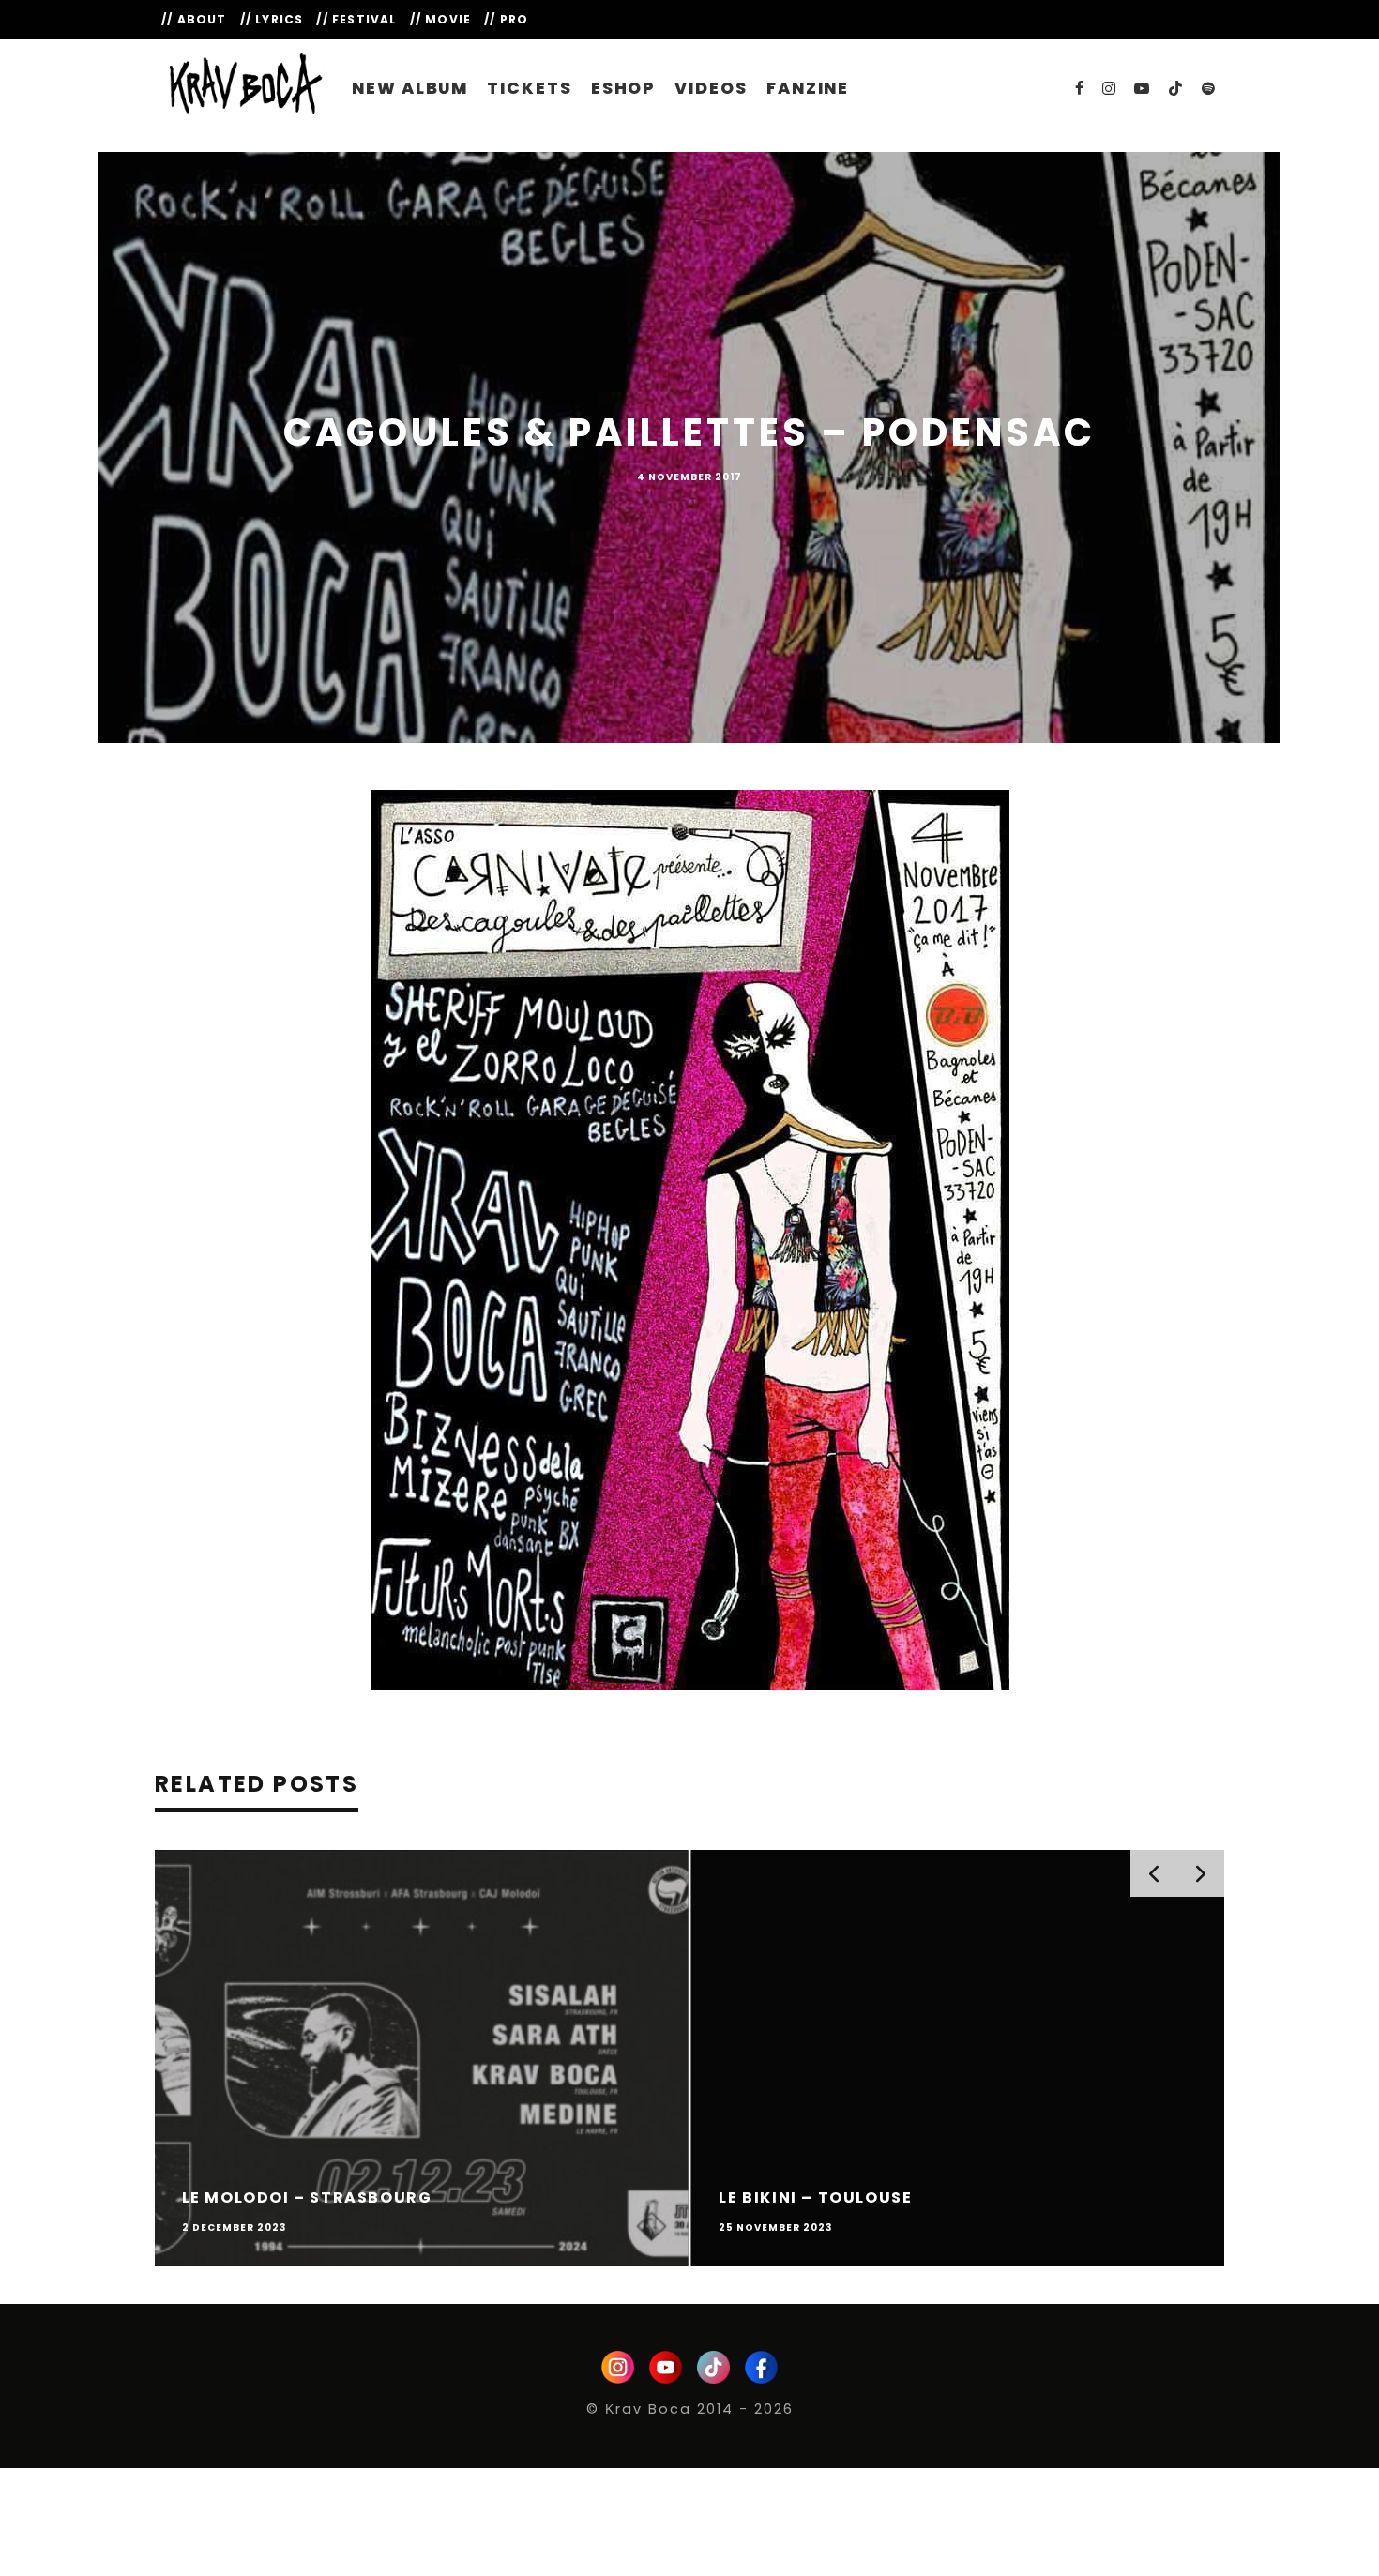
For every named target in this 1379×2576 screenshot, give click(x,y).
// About (194, 19)
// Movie (441, 19)
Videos (711, 88)
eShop (624, 88)
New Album (410, 88)
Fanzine (808, 88)
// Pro (506, 19)
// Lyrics (272, 19)
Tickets (529, 88)
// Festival (356, 19)
